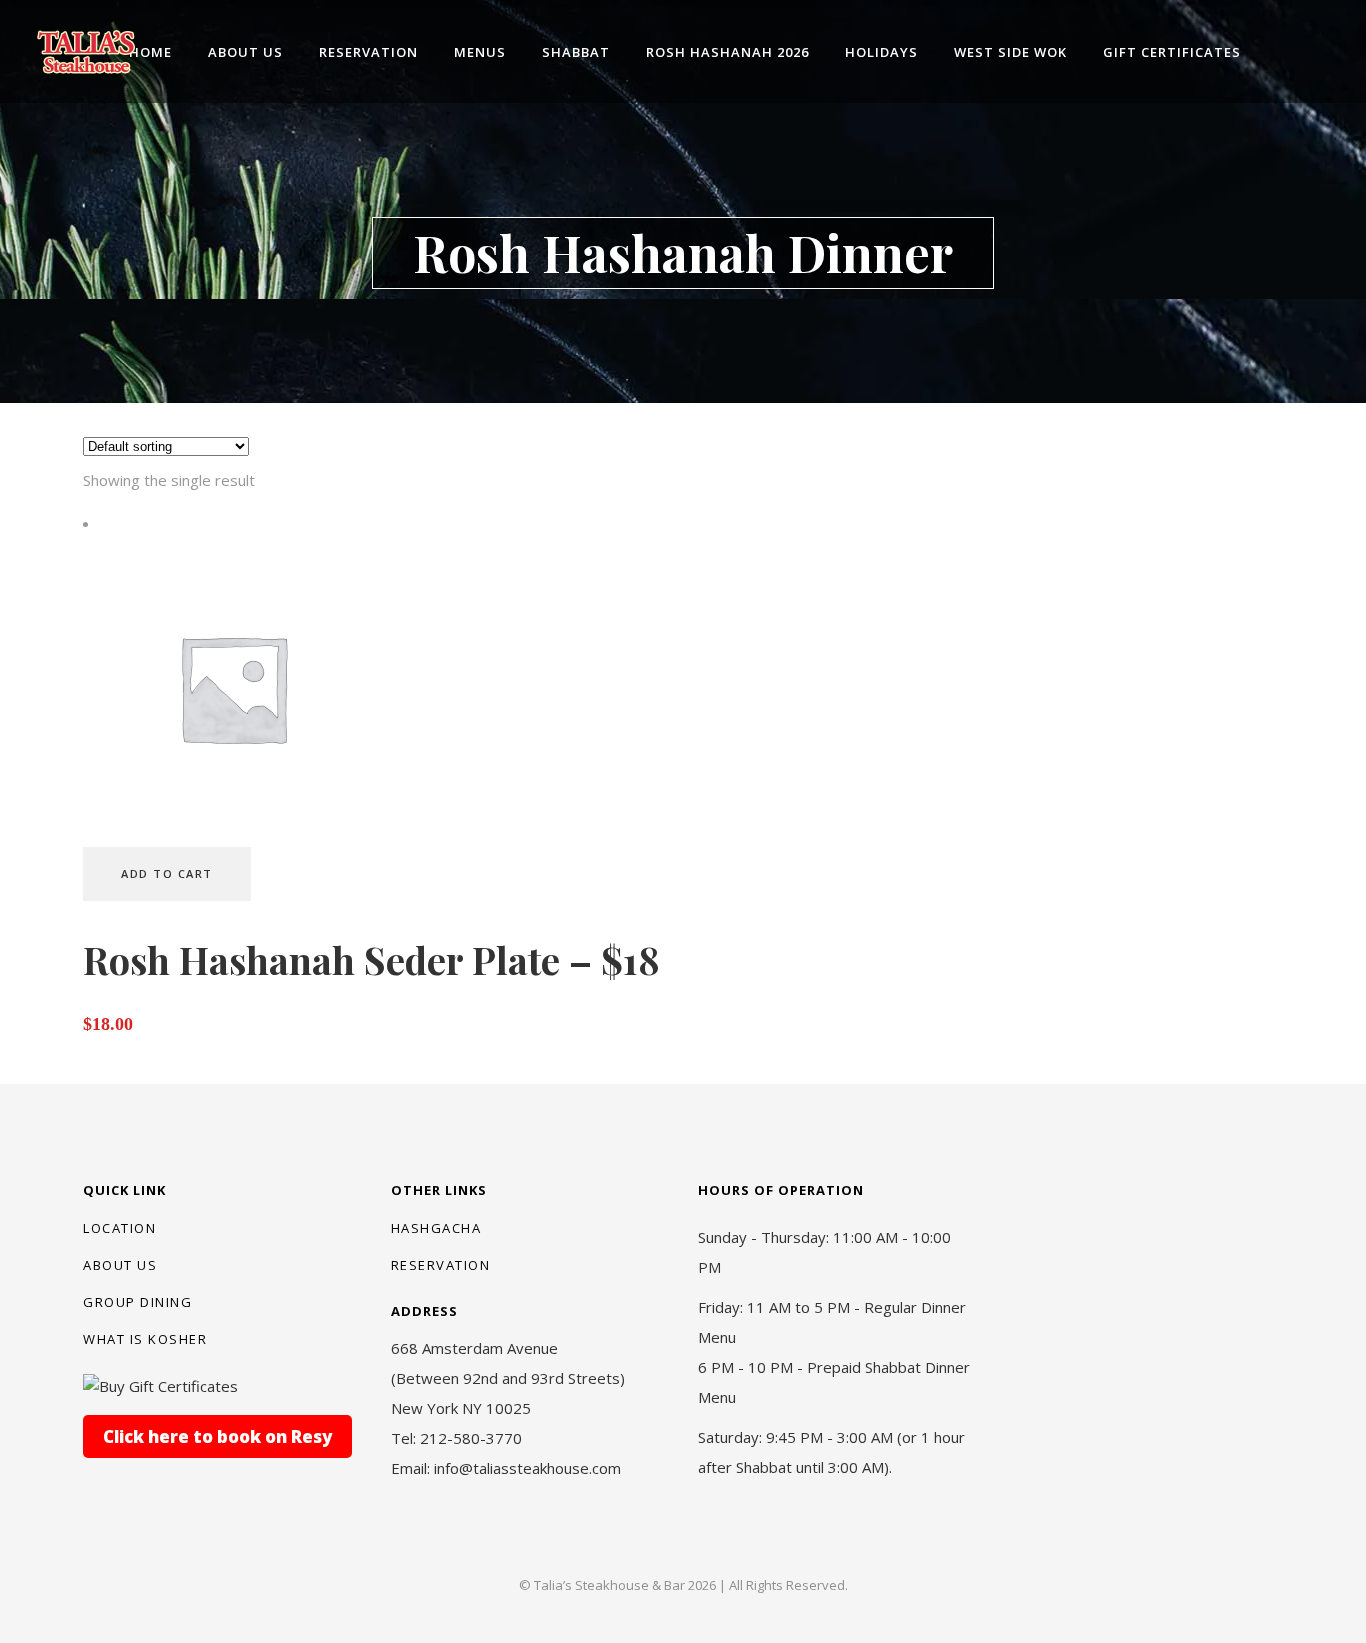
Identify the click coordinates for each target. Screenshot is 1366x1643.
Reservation (441, 1265)
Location (119, 1228)
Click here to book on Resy (217, 1436)
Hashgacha (436, 1228)
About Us (120, 1265)
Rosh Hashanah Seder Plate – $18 (371, 959)
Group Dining (137, 1302)
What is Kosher (145, 1339)
